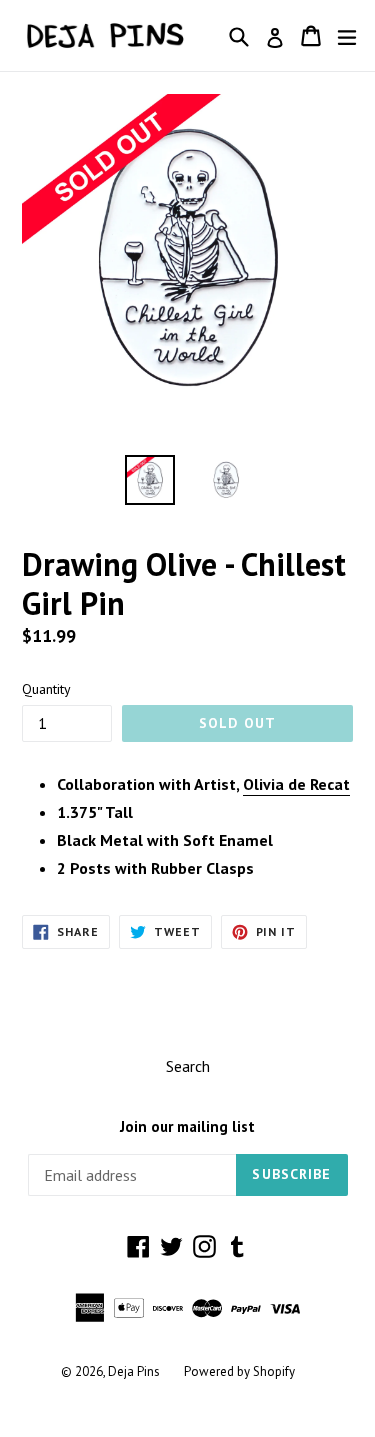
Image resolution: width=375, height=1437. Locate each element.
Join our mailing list (187, 1127)
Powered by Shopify (239, 1371)
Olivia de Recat (296, 784)
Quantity (46, 689)
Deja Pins (134, 1371)
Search (188, 1066)
